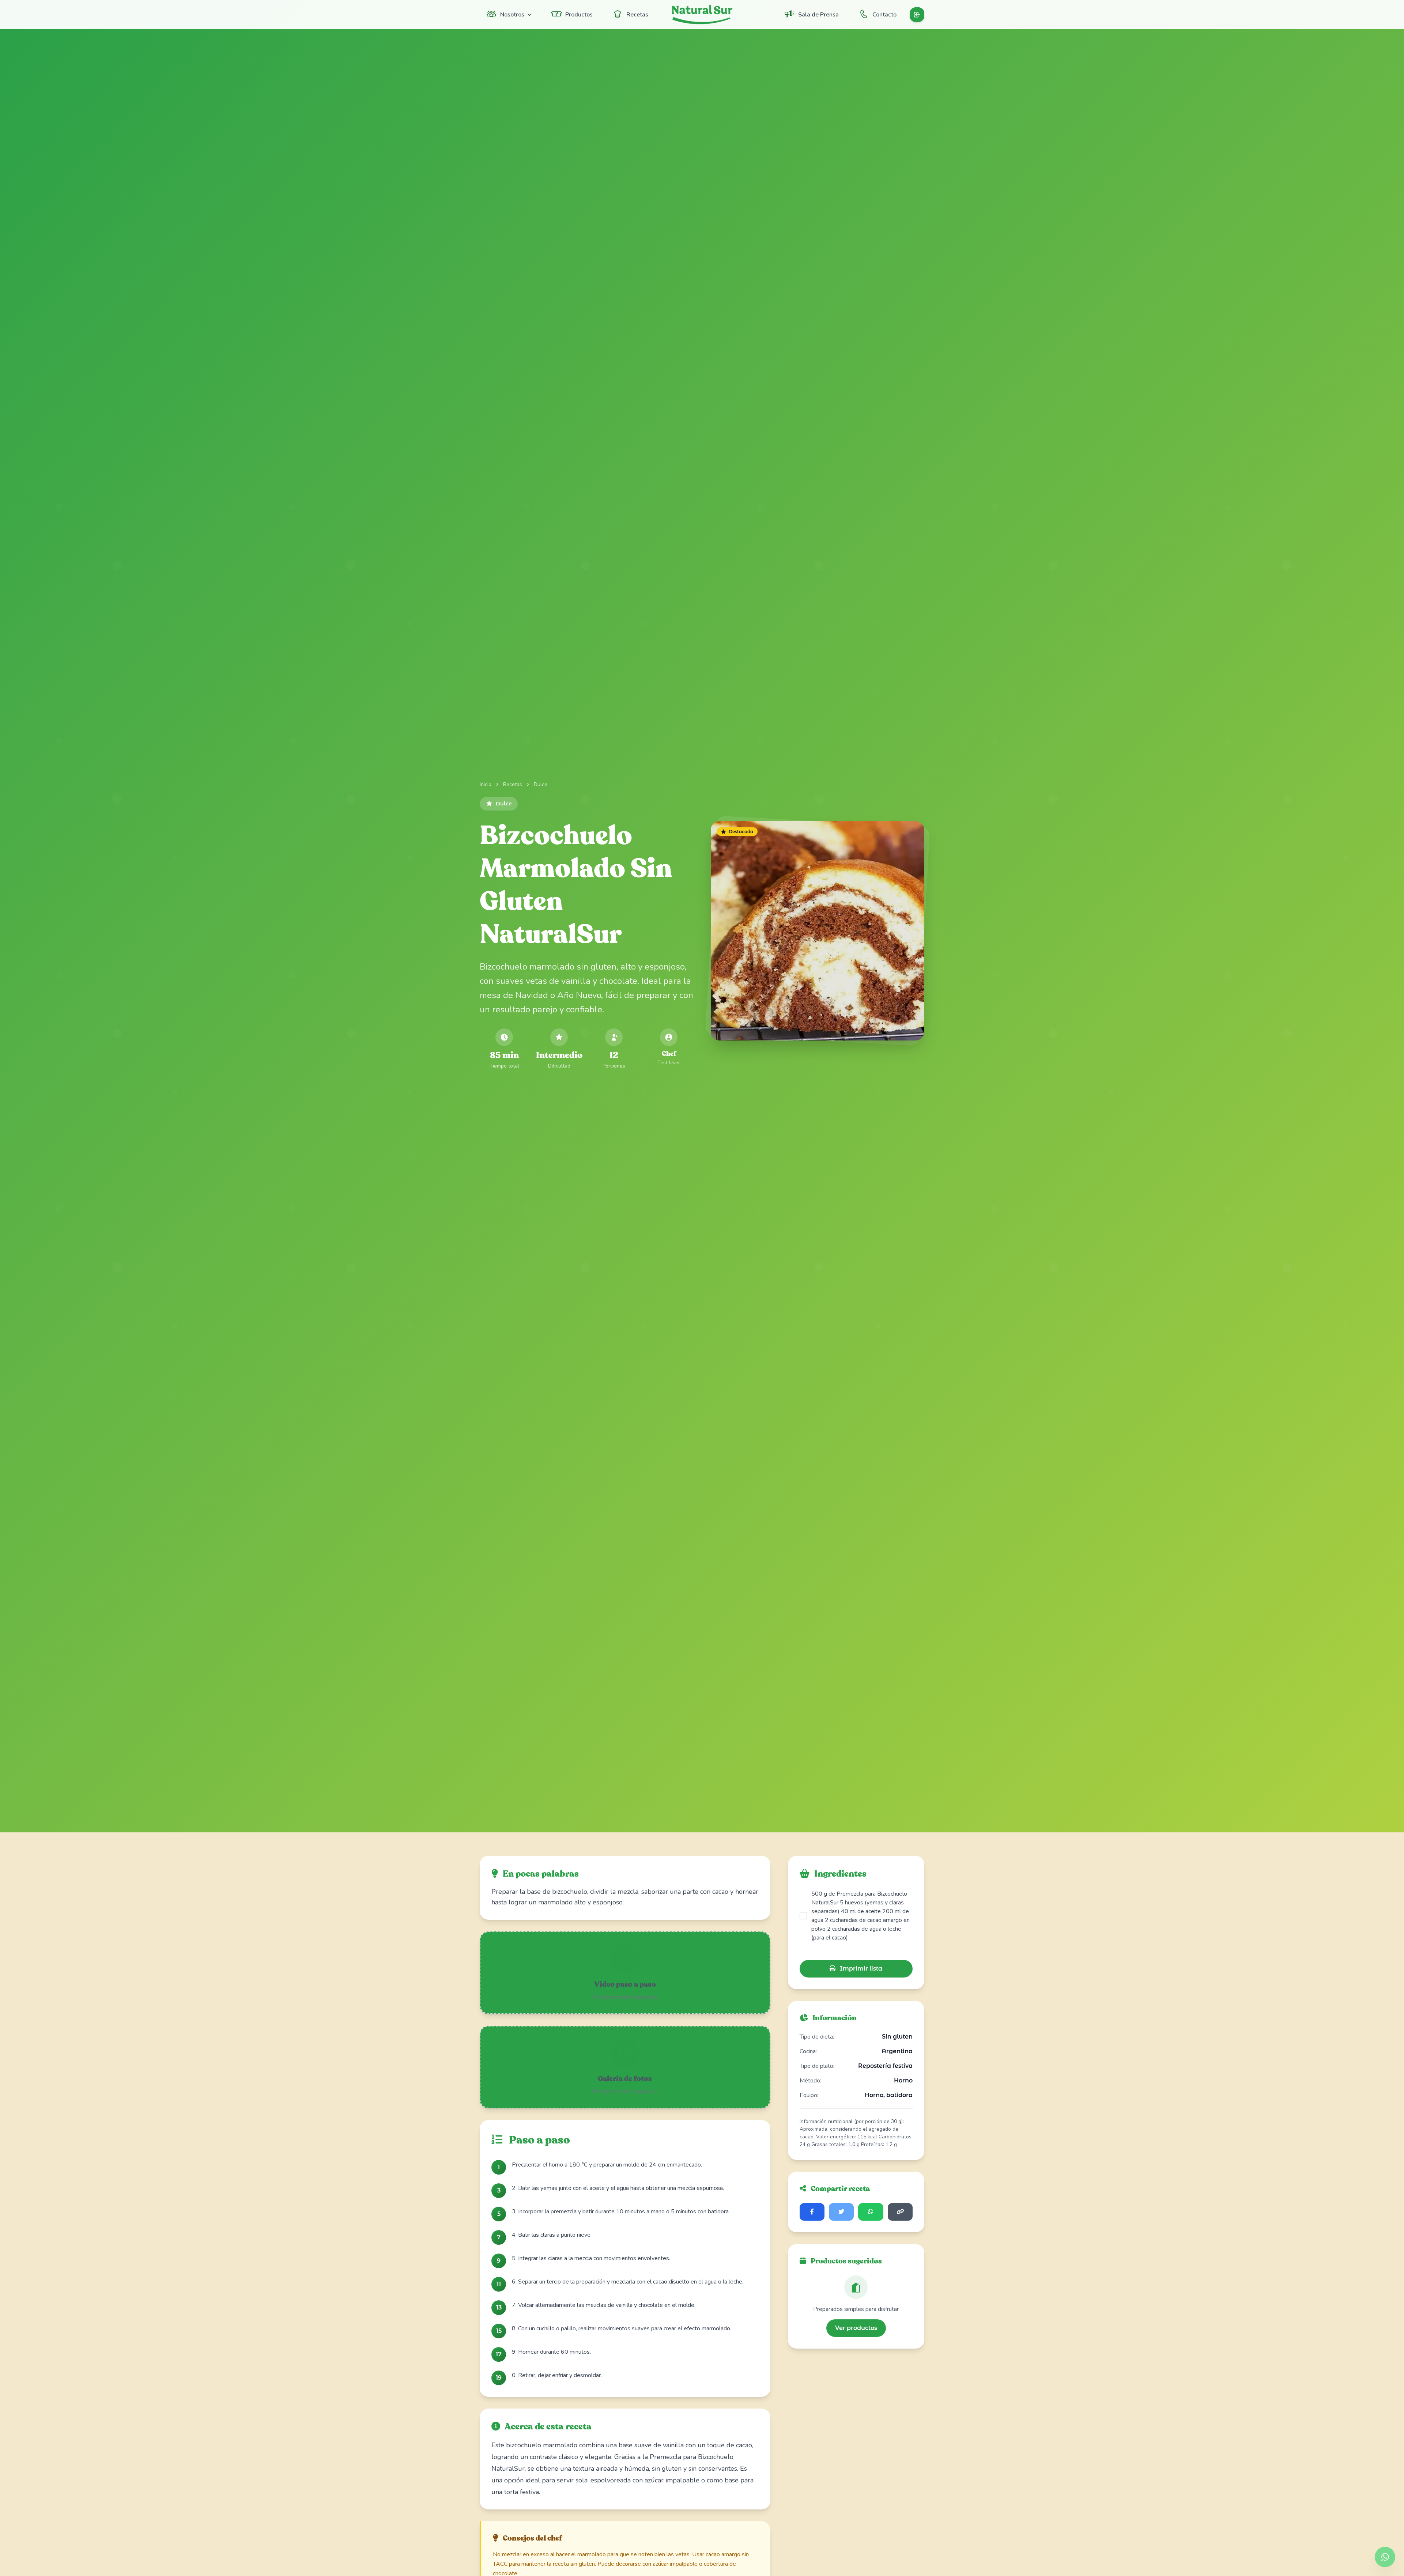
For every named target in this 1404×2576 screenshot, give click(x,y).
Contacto (884, 15)
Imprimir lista (860, 1969)
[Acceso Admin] (917, 15)
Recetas (637, 15)
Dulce (541, 784)
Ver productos (856, 2328)
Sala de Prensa (818, 15)
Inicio (486, 784)
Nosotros (512, 15)
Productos (579, 15)
